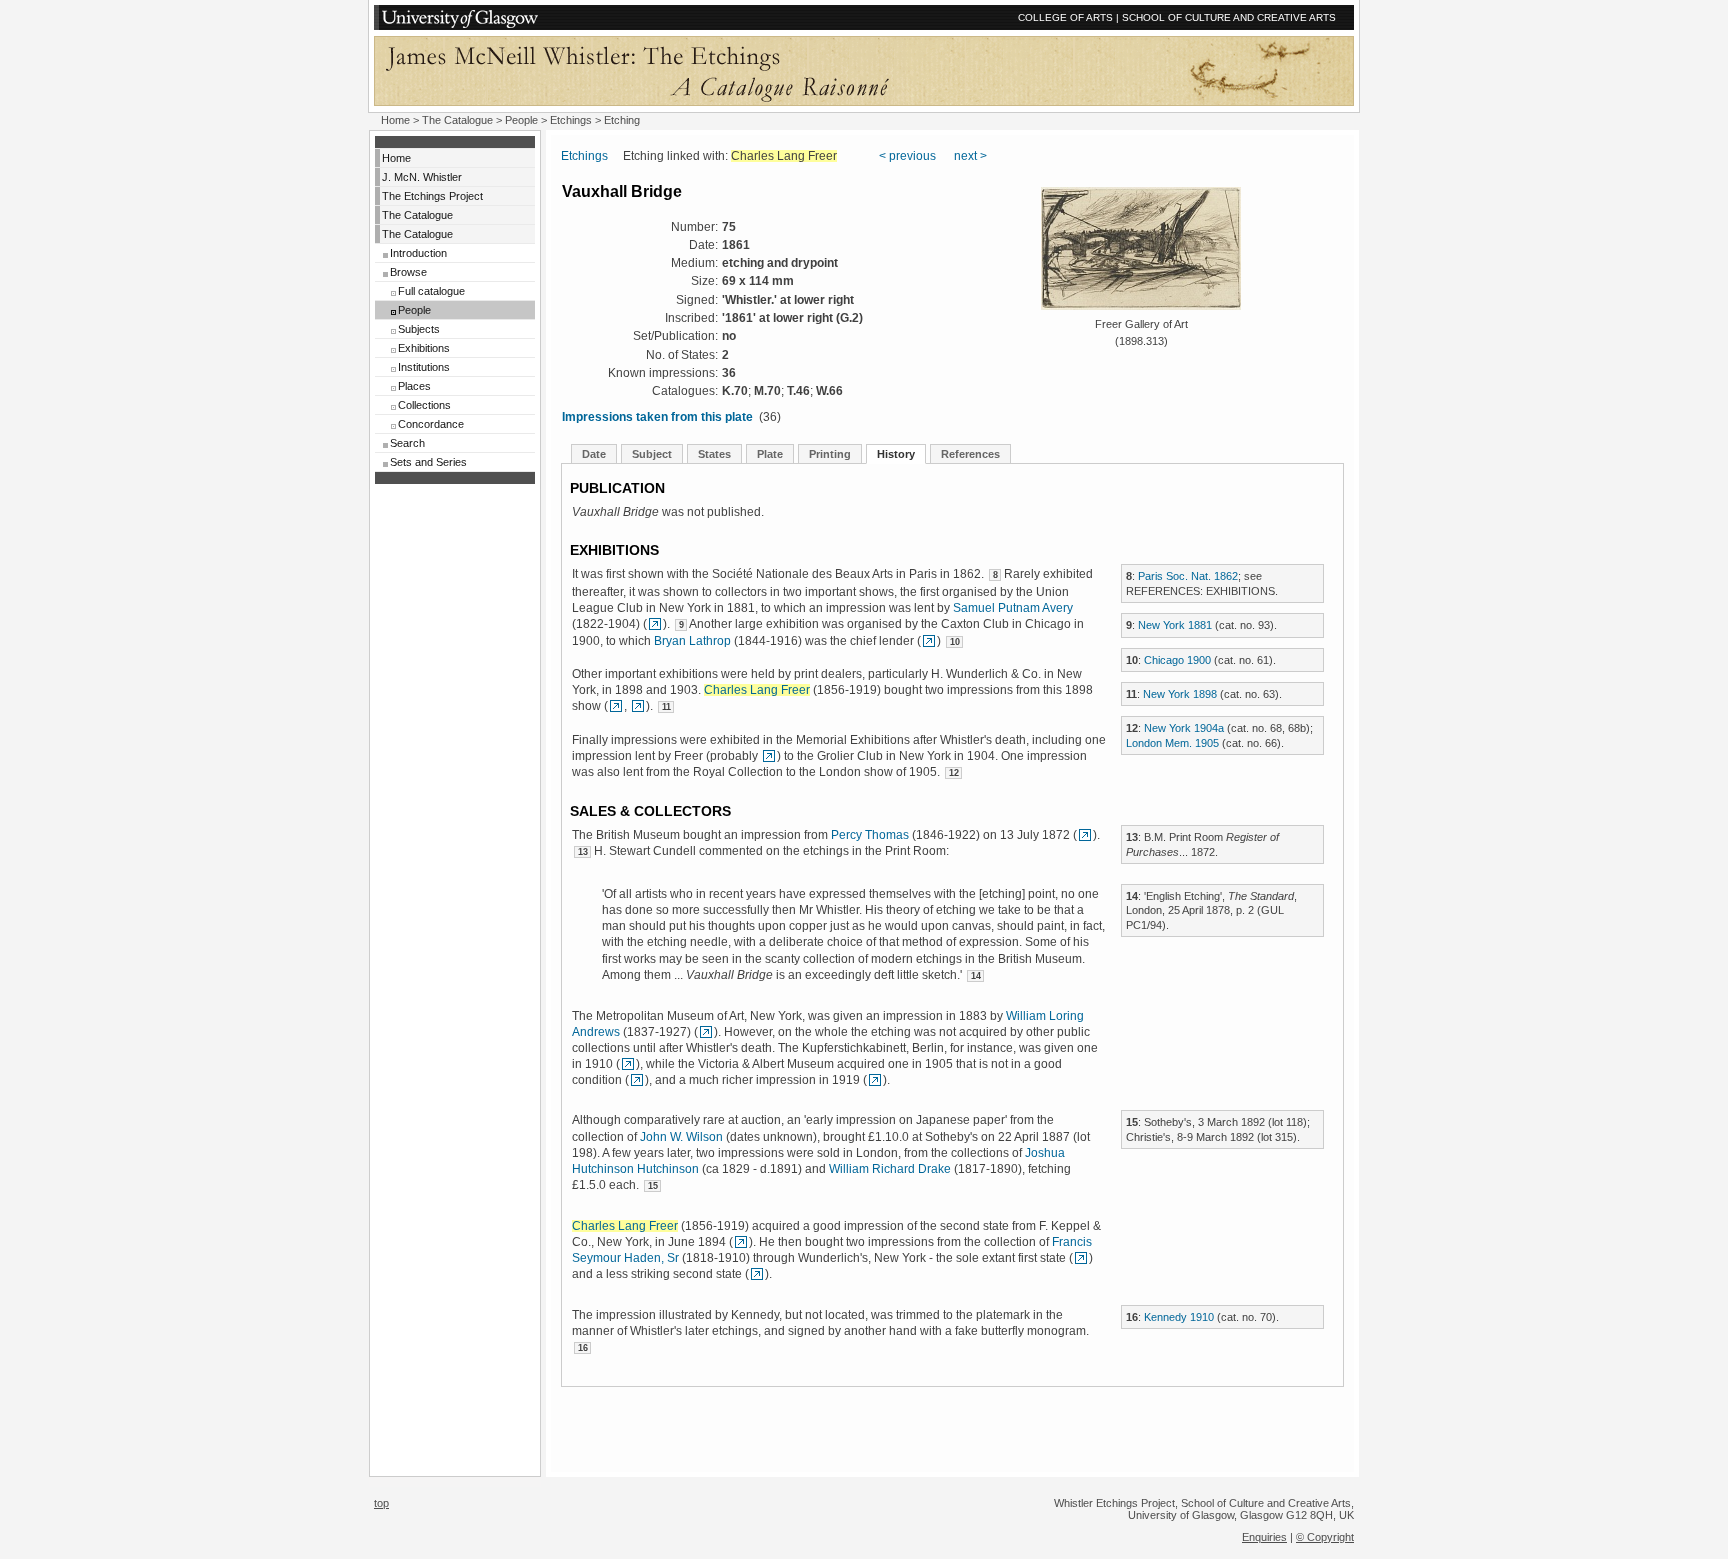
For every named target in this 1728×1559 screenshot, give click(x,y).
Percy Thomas (870, 835)
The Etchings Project (432, 196)
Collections (424, 405)
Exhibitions (424, 348)
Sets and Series (428, 462)
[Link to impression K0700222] (655, 624)
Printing (830, 454)
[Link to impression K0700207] (1085, 835)
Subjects (419, 329)
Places (414, 386)
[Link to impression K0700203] (741, 1242)
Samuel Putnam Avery (1013, 608)
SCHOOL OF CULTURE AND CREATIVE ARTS (1229, 17)
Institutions (424, 367)
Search (407, 443)
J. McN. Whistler (422, 177)
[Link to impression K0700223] (706, 1032)
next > (970, 156)
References (970, 454)
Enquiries (1264, 1537)
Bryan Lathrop (692, 641)
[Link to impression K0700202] (929, 641)
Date (594, 454)
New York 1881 (1175, 625)
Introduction (418, 253)
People (521, 120)
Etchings (571, 120)
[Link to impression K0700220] (875, 1080)
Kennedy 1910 (1179, 1317)
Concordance (431, 424)
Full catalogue (431, 291)
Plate (770, 454)
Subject (652, 454)
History (896, 454)
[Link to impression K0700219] (637, 1080)
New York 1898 (1180, 694)
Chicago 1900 (1177, 660)
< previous (907, 156)
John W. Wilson (681, 1137)
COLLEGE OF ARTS (1065, 17)
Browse (408, 272)
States (714, 454)
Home (395, 120)
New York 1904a (1184, 728)
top (381, 1503)
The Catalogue (457, 120)
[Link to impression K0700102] (616, 706)
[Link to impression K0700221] (628, 1064)
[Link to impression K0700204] (638, 706)
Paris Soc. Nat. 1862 (1188, 576)
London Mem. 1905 (1172, 743)
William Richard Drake (890, 1169)
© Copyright (1325, 1537)
